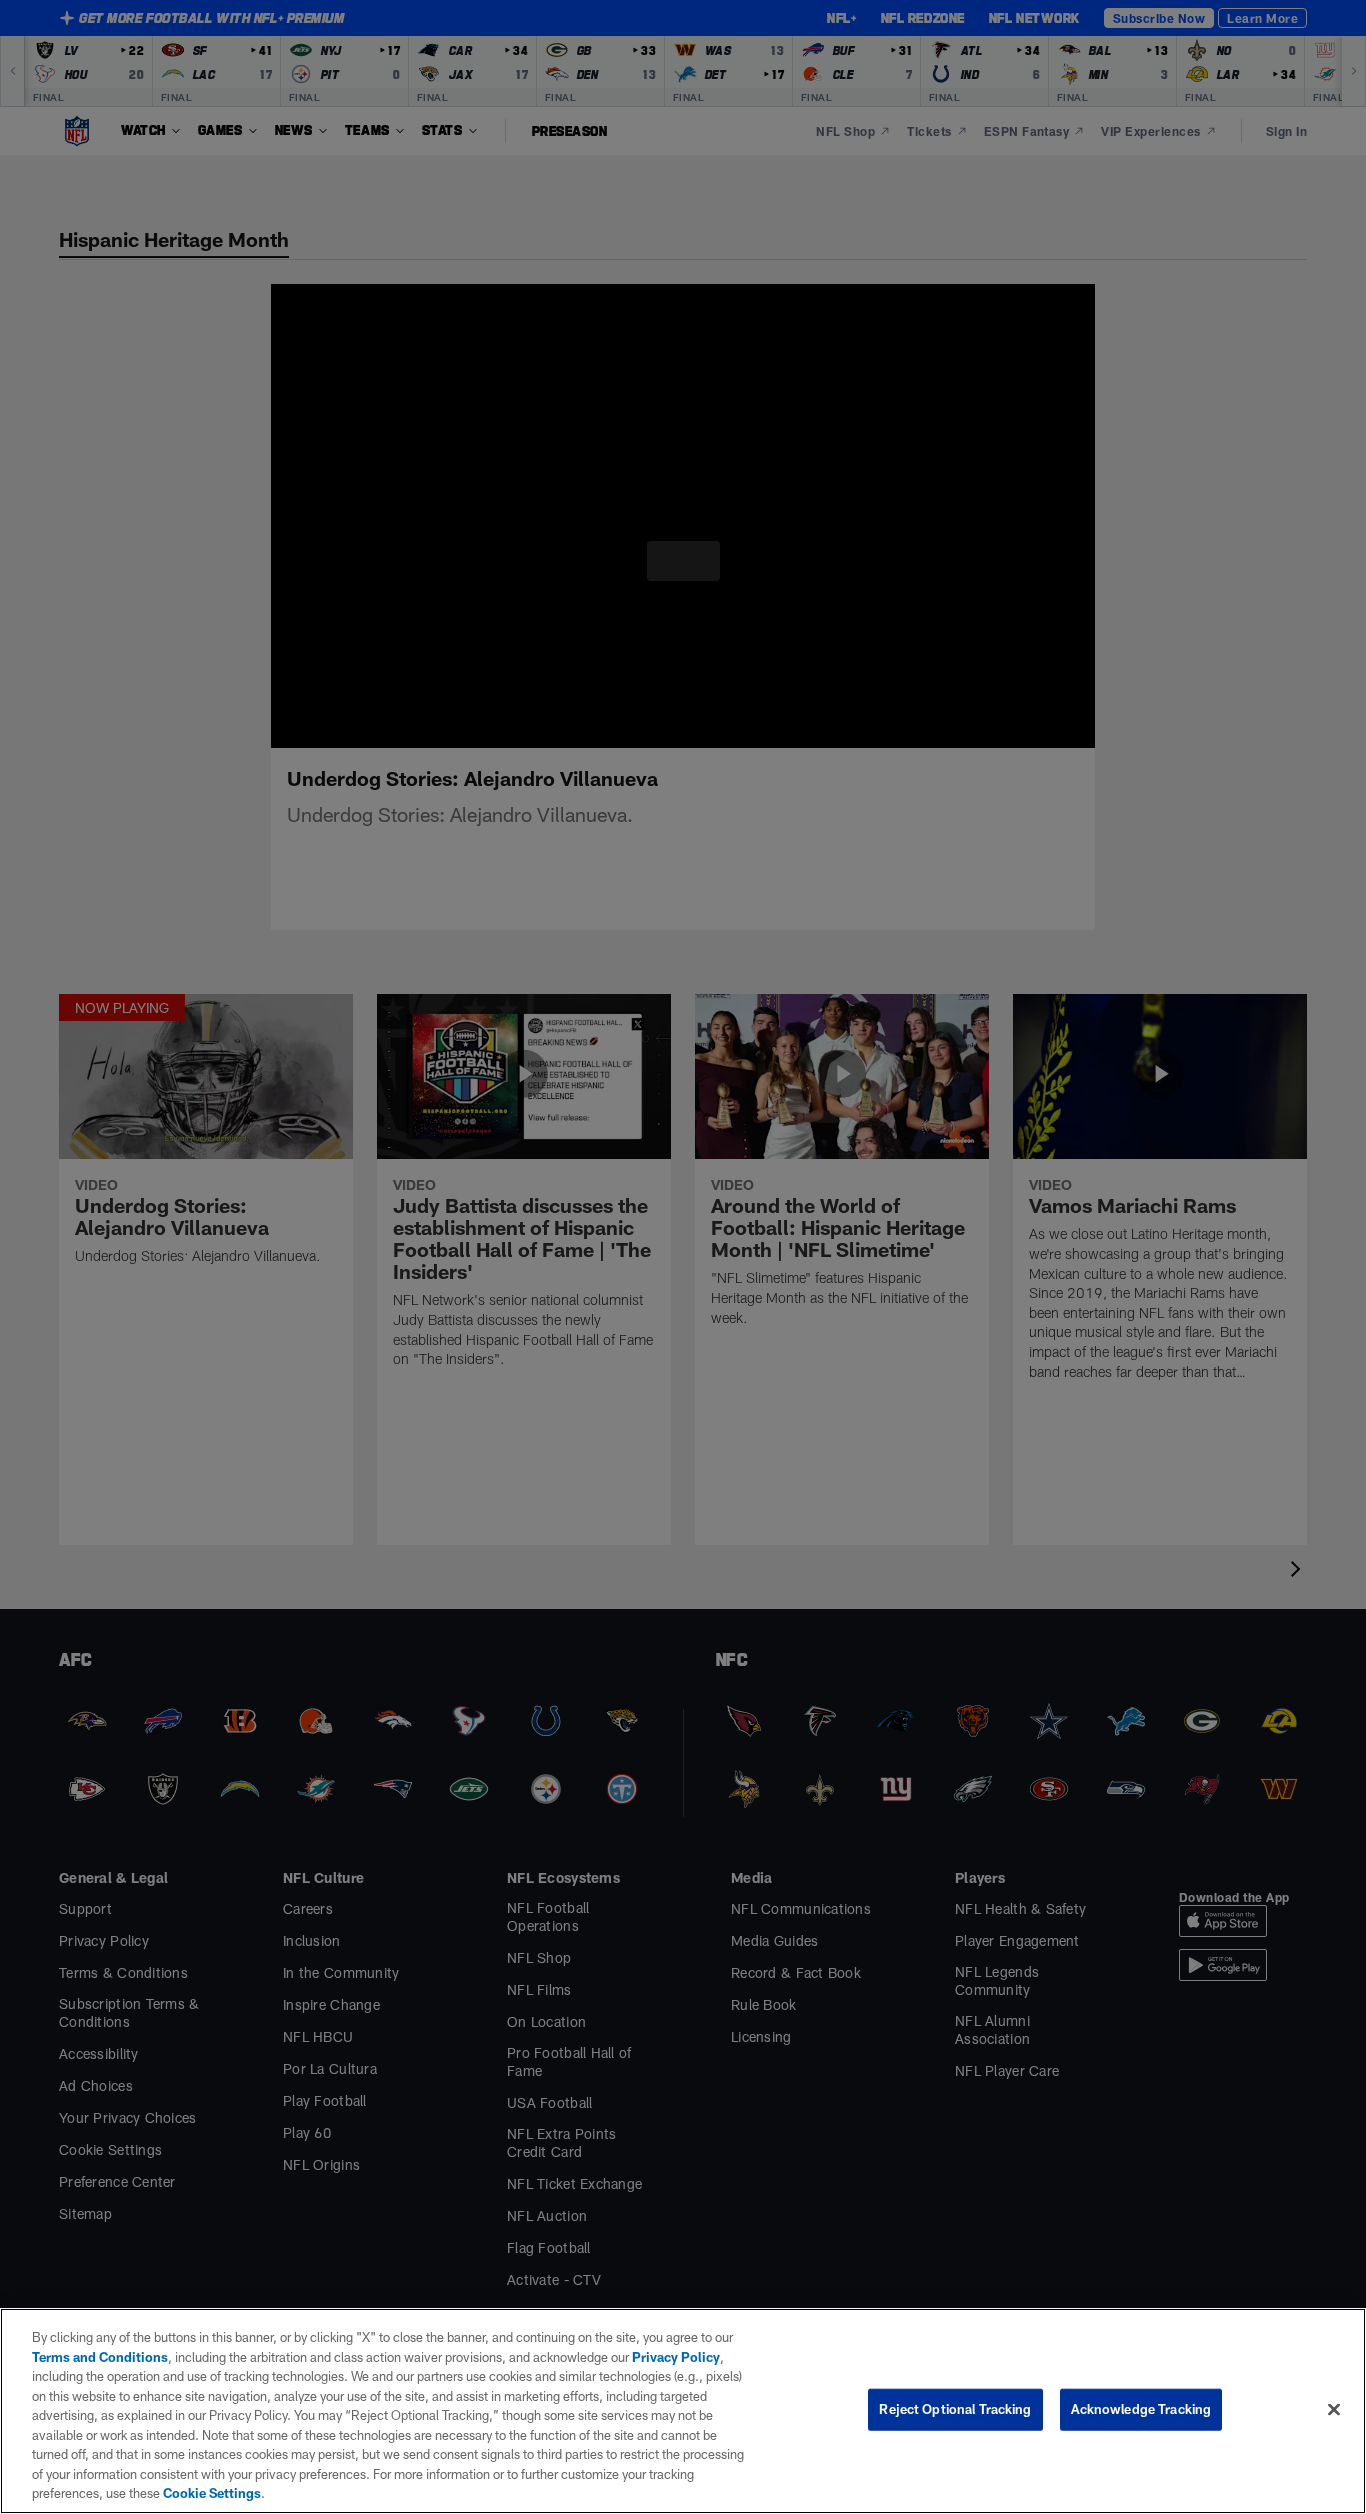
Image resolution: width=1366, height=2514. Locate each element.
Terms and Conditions (100, 2376)
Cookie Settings (685, 2493)
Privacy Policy (664, 2376)
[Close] (1334, 2419)
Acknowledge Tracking (1141, 2419)
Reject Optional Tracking (955, 2419)
